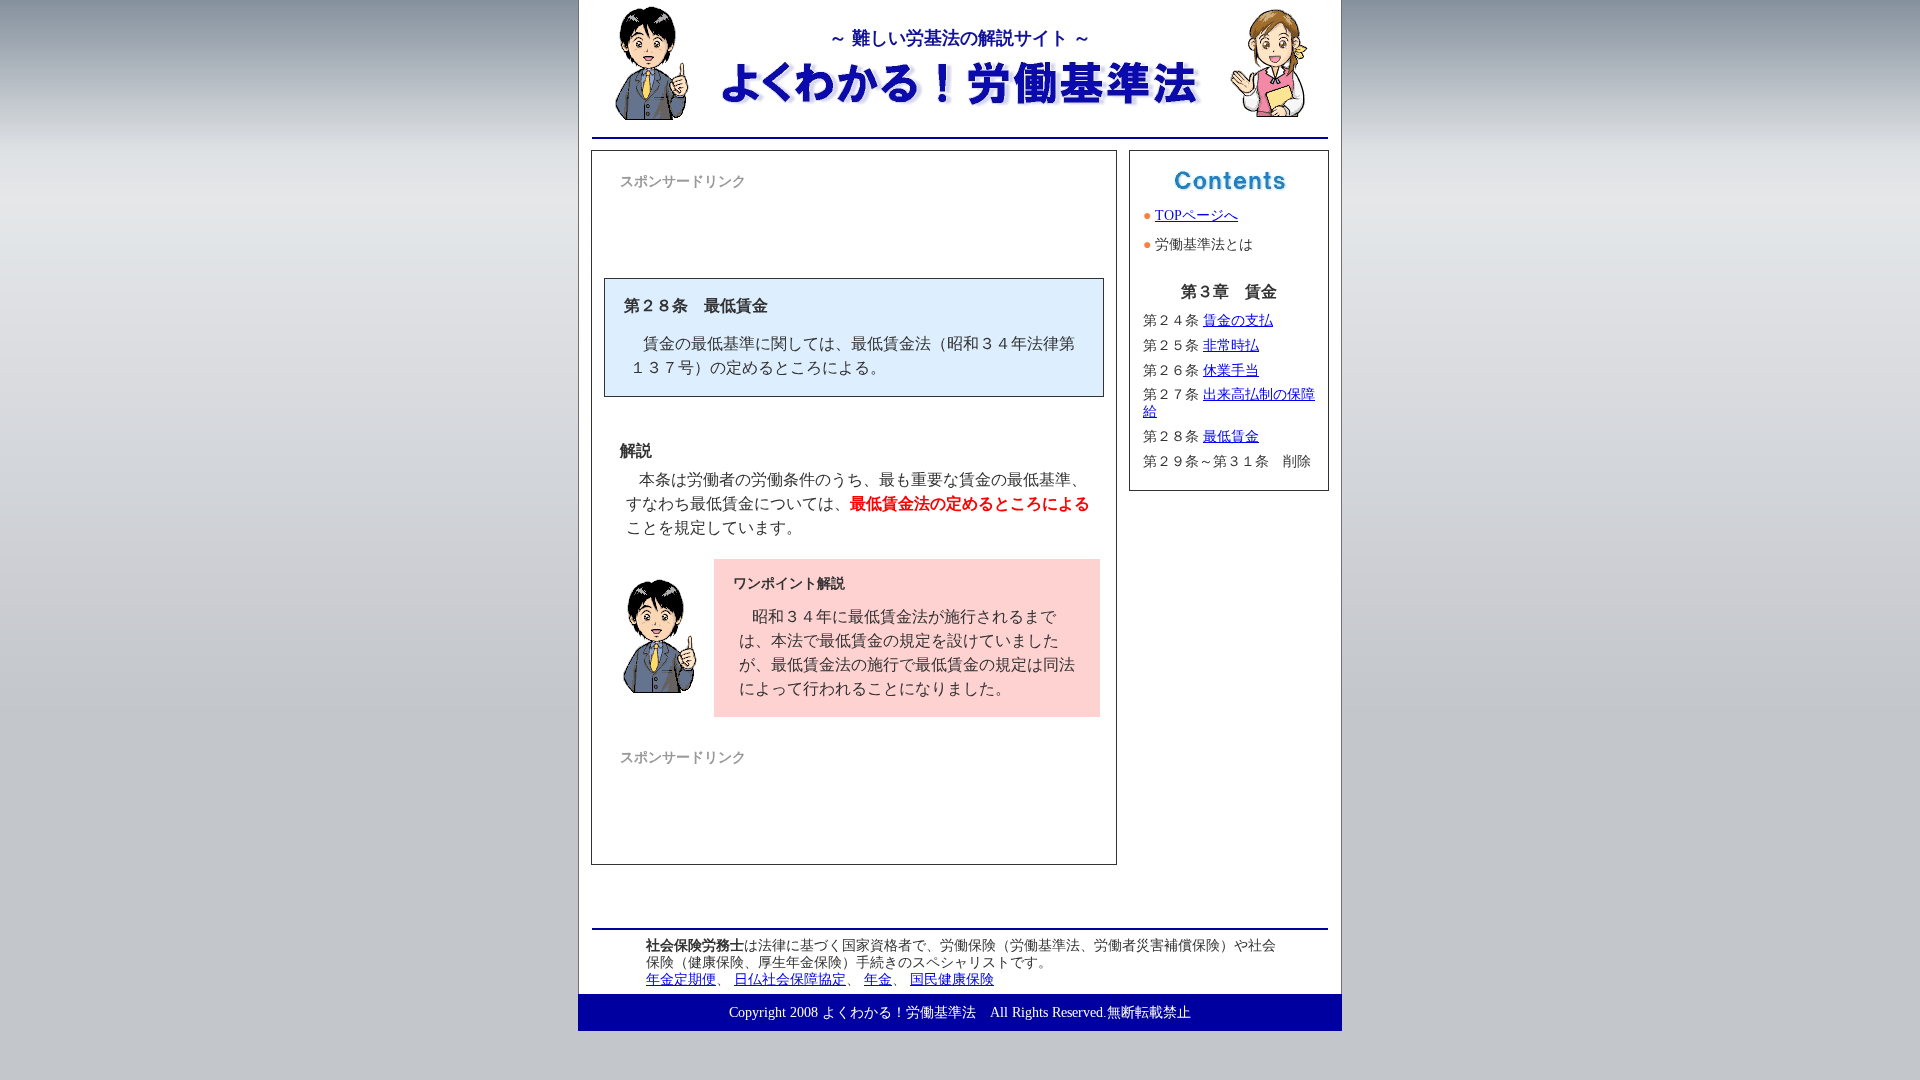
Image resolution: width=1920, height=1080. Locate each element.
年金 (878, 979)
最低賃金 (1231, 436)
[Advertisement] (854, 224)
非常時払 (1231, 345)
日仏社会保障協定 (790, 979)
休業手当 (1231, 370)
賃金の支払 (1238, 320)
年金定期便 (681, 979)
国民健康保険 (952, 979)
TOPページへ (1196, 215)
